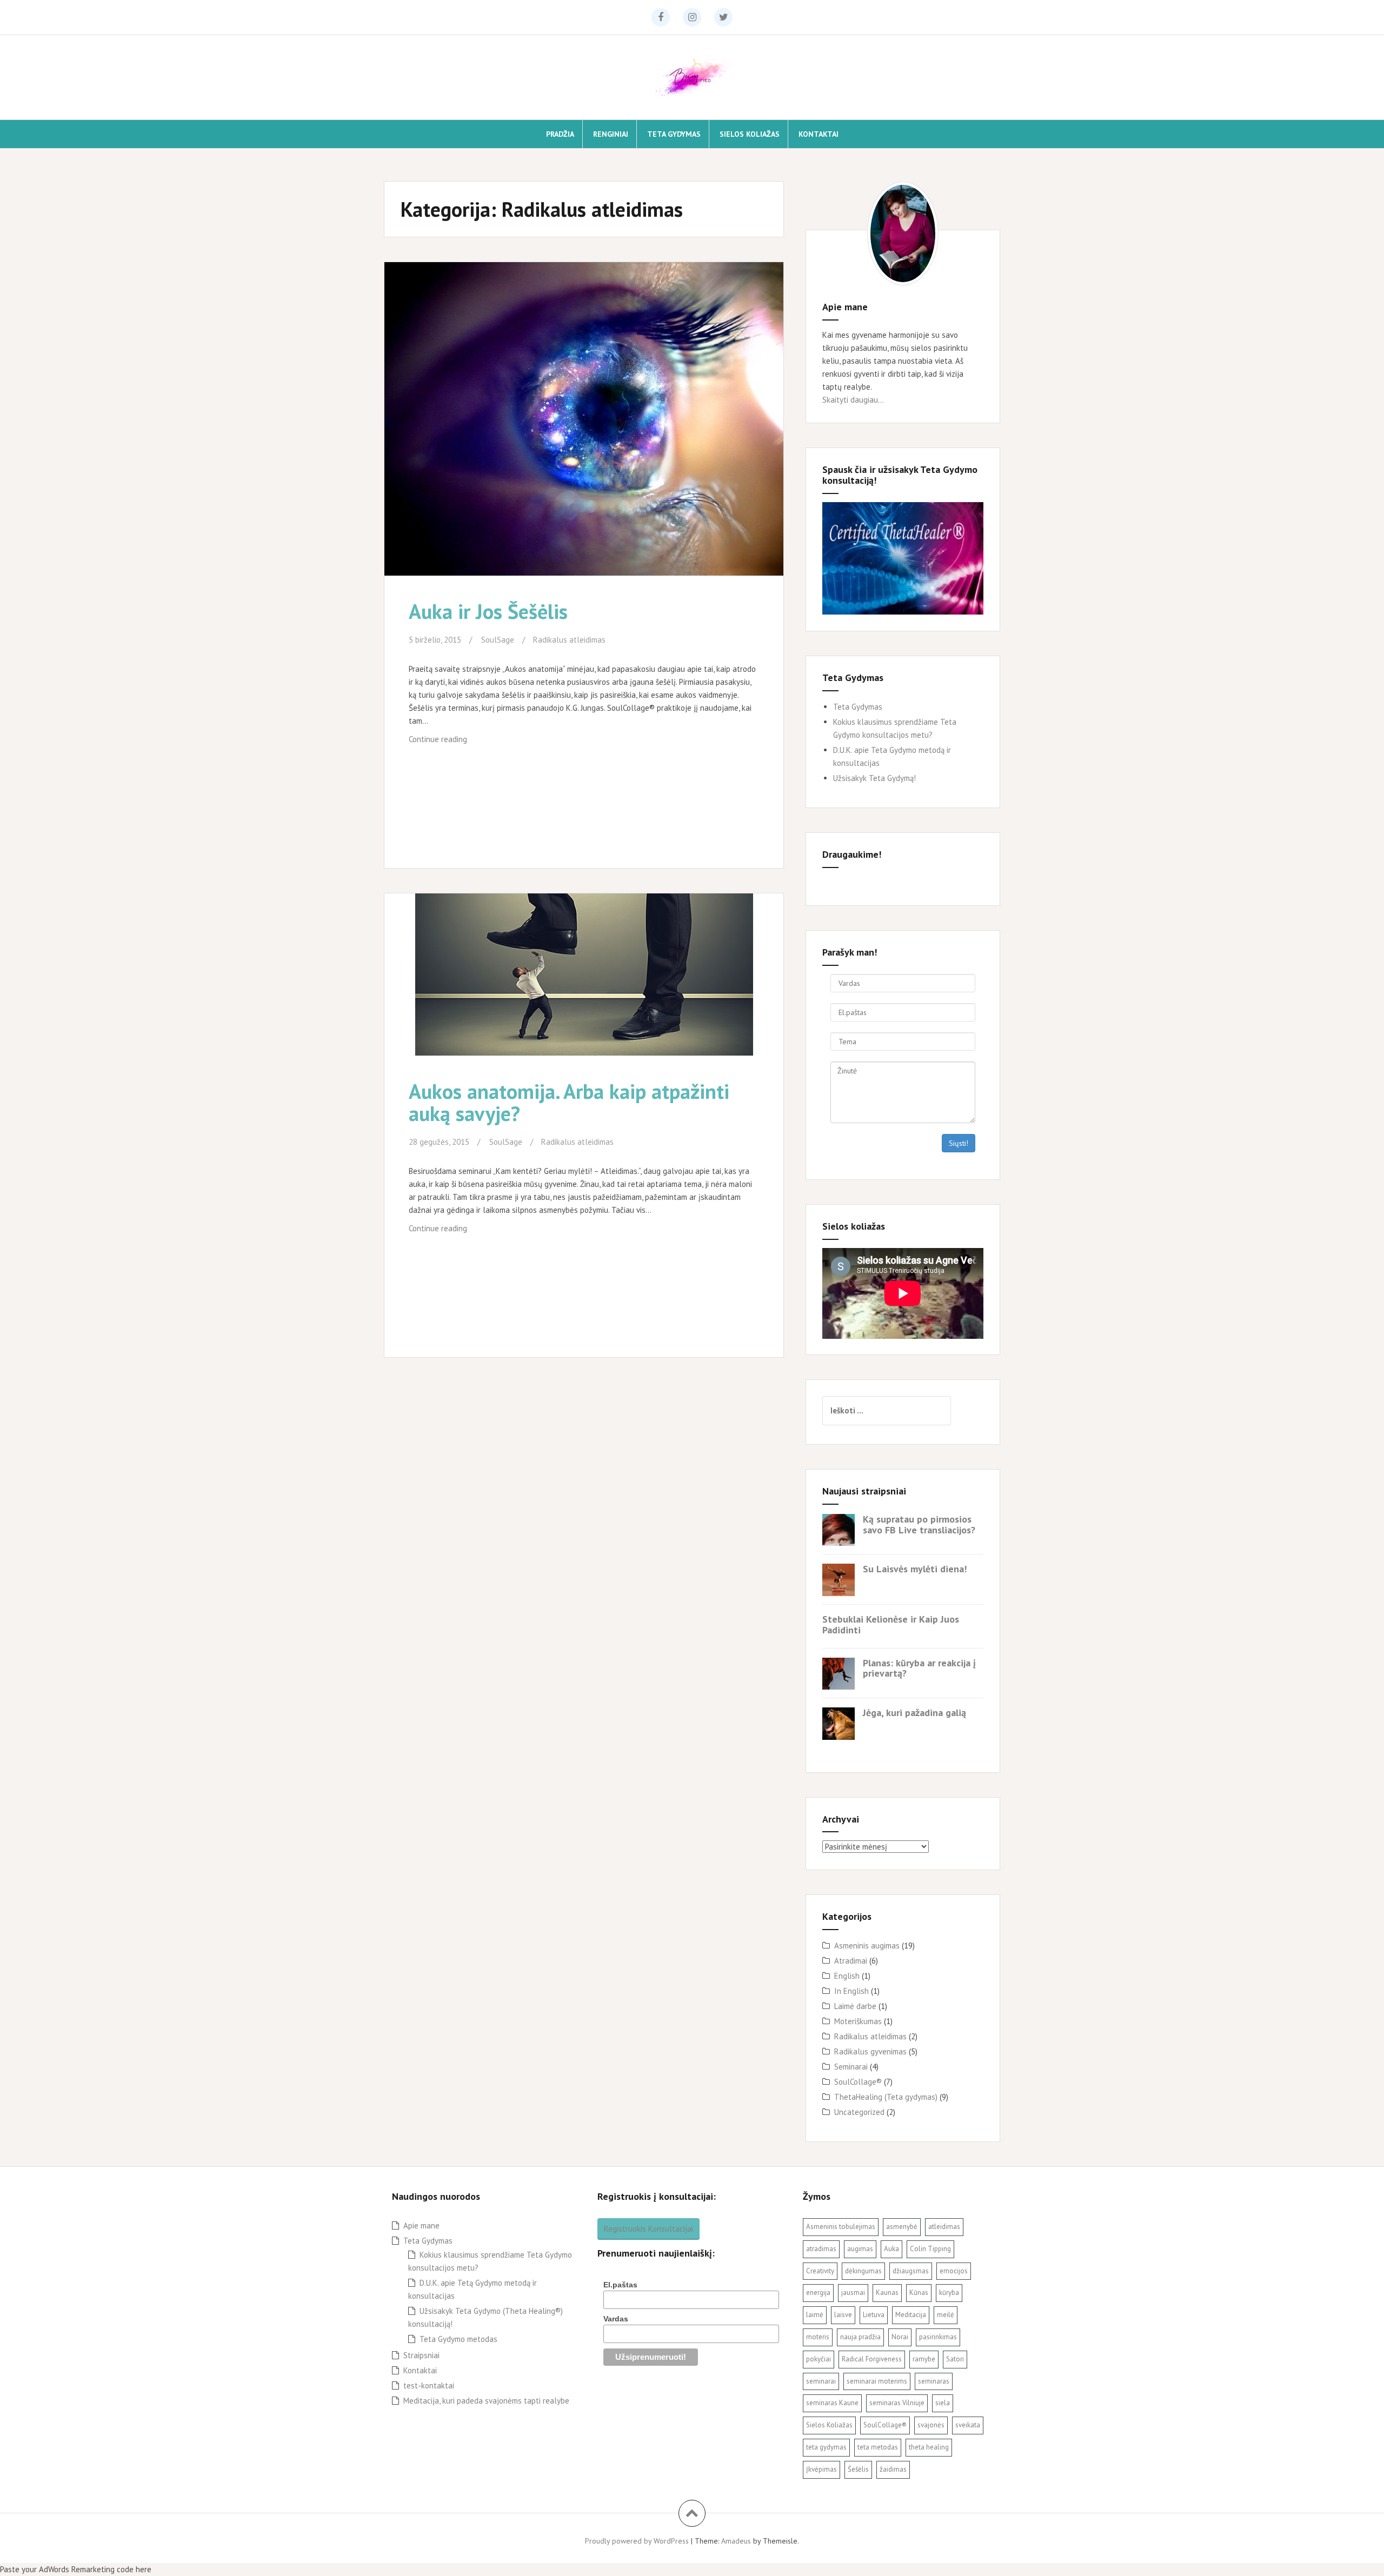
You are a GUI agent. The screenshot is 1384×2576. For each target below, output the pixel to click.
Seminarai (851, 2067)
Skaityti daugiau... (853, 400)
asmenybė (902, 2227)
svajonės (931, 2425)
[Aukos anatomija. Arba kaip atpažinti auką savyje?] (583, 986)
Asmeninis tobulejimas (841, 2227)
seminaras (934, 2381)
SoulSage (498, 640)
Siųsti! (959, 1143)
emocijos (954, 2271)
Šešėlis (858, 2469)
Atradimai (851, 1961)
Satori (955, 2359)
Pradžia (560, 134)
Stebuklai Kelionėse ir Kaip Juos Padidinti (891, 1624)
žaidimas (893, 2469)
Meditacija (911, 2315)
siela (943, 2403)
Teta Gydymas (674, 134)
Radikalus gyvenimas (870, 2051)
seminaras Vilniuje (897, 2403)
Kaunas (887, 2293)
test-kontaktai (429, 2385)
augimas (860, 2249)
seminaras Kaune (832, 2403)
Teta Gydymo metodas (458, 2339)
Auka (891, 2249)
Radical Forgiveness (872, 2359)
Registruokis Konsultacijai (648, 2229)
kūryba (949, 2293)
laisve (843, 2315)
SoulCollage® (858, 2082)
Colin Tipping (930, 2249)
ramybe (924, 2359)
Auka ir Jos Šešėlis (488, 611)
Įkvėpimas (821, 2469)
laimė (815, 2315)
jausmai (853, 2293)
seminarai (821, 2381)
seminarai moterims (877, 2381)
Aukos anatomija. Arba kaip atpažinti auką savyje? (569, 1102)
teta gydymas (826, 2447)
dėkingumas (863, 2271)
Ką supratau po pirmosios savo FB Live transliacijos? (919, 1524)
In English (851, 1991)
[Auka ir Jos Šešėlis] (583, 418)
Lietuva (874, 2315)
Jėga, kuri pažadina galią (914, 1713)
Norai (900, 2337)
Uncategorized (859, 2112)
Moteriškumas (858, 2021)
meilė (946, 2315)
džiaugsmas (911, 2271)
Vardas (616, 2319)
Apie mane (421, 2225)
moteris (818, 2337)
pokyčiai (819, 2359)
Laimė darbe (855, 2006)
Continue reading (450, 742)
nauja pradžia (860, 2337)
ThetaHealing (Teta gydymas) (886, 2097)
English (847, 1976)
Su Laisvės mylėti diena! (915, 1569)
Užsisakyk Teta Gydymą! (874, 778)
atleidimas (944, 2227)
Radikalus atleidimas (569, 640)
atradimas (821, 2249)
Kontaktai (819, 134)
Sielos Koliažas (750, 134)
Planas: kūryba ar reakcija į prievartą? (919, 1668)
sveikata (968, 2425)
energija (818, 2293)
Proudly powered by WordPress (637, 2541)
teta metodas (878, 2447)
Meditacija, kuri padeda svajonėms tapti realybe (486, 2401)
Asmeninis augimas (867, 1946)
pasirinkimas (938, 2337)
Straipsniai (421, 2355)
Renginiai (611, 134)
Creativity (820, 2271)
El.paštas (620, 2285)
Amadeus (736, 2541)
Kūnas (919, 2293)
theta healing (929, 2447)
